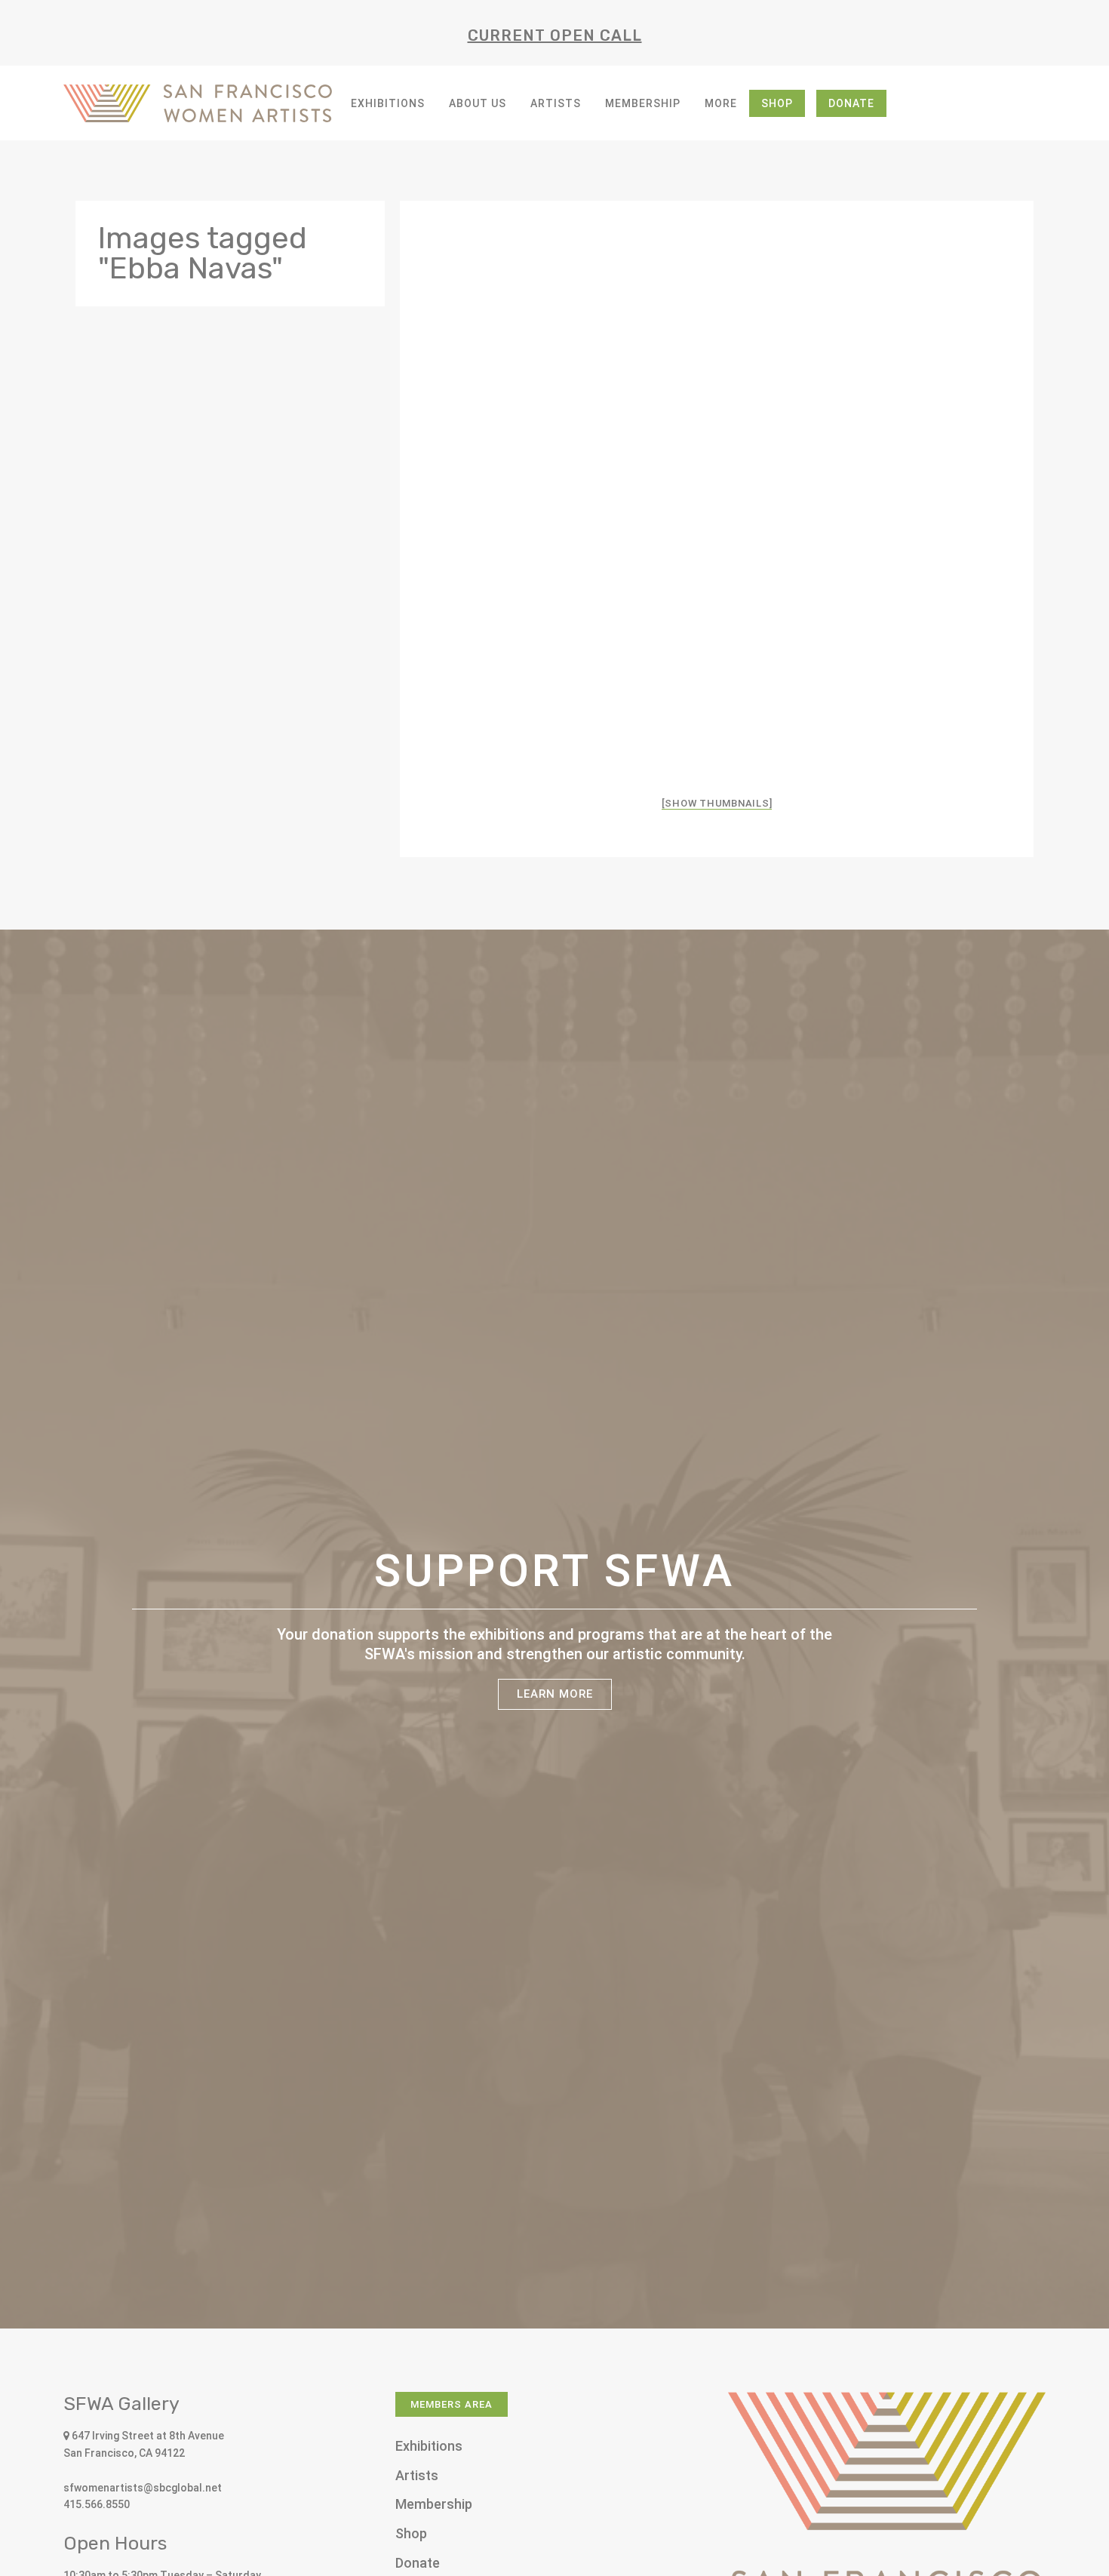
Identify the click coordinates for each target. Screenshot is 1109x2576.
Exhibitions (388, 103)
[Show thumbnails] (717, 803)
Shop (777, 103)
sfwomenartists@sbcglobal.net (143, 2488)
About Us (478, 103)
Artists (556, 103)
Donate (851, 103)
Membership (643, 103)
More (721, 103)
